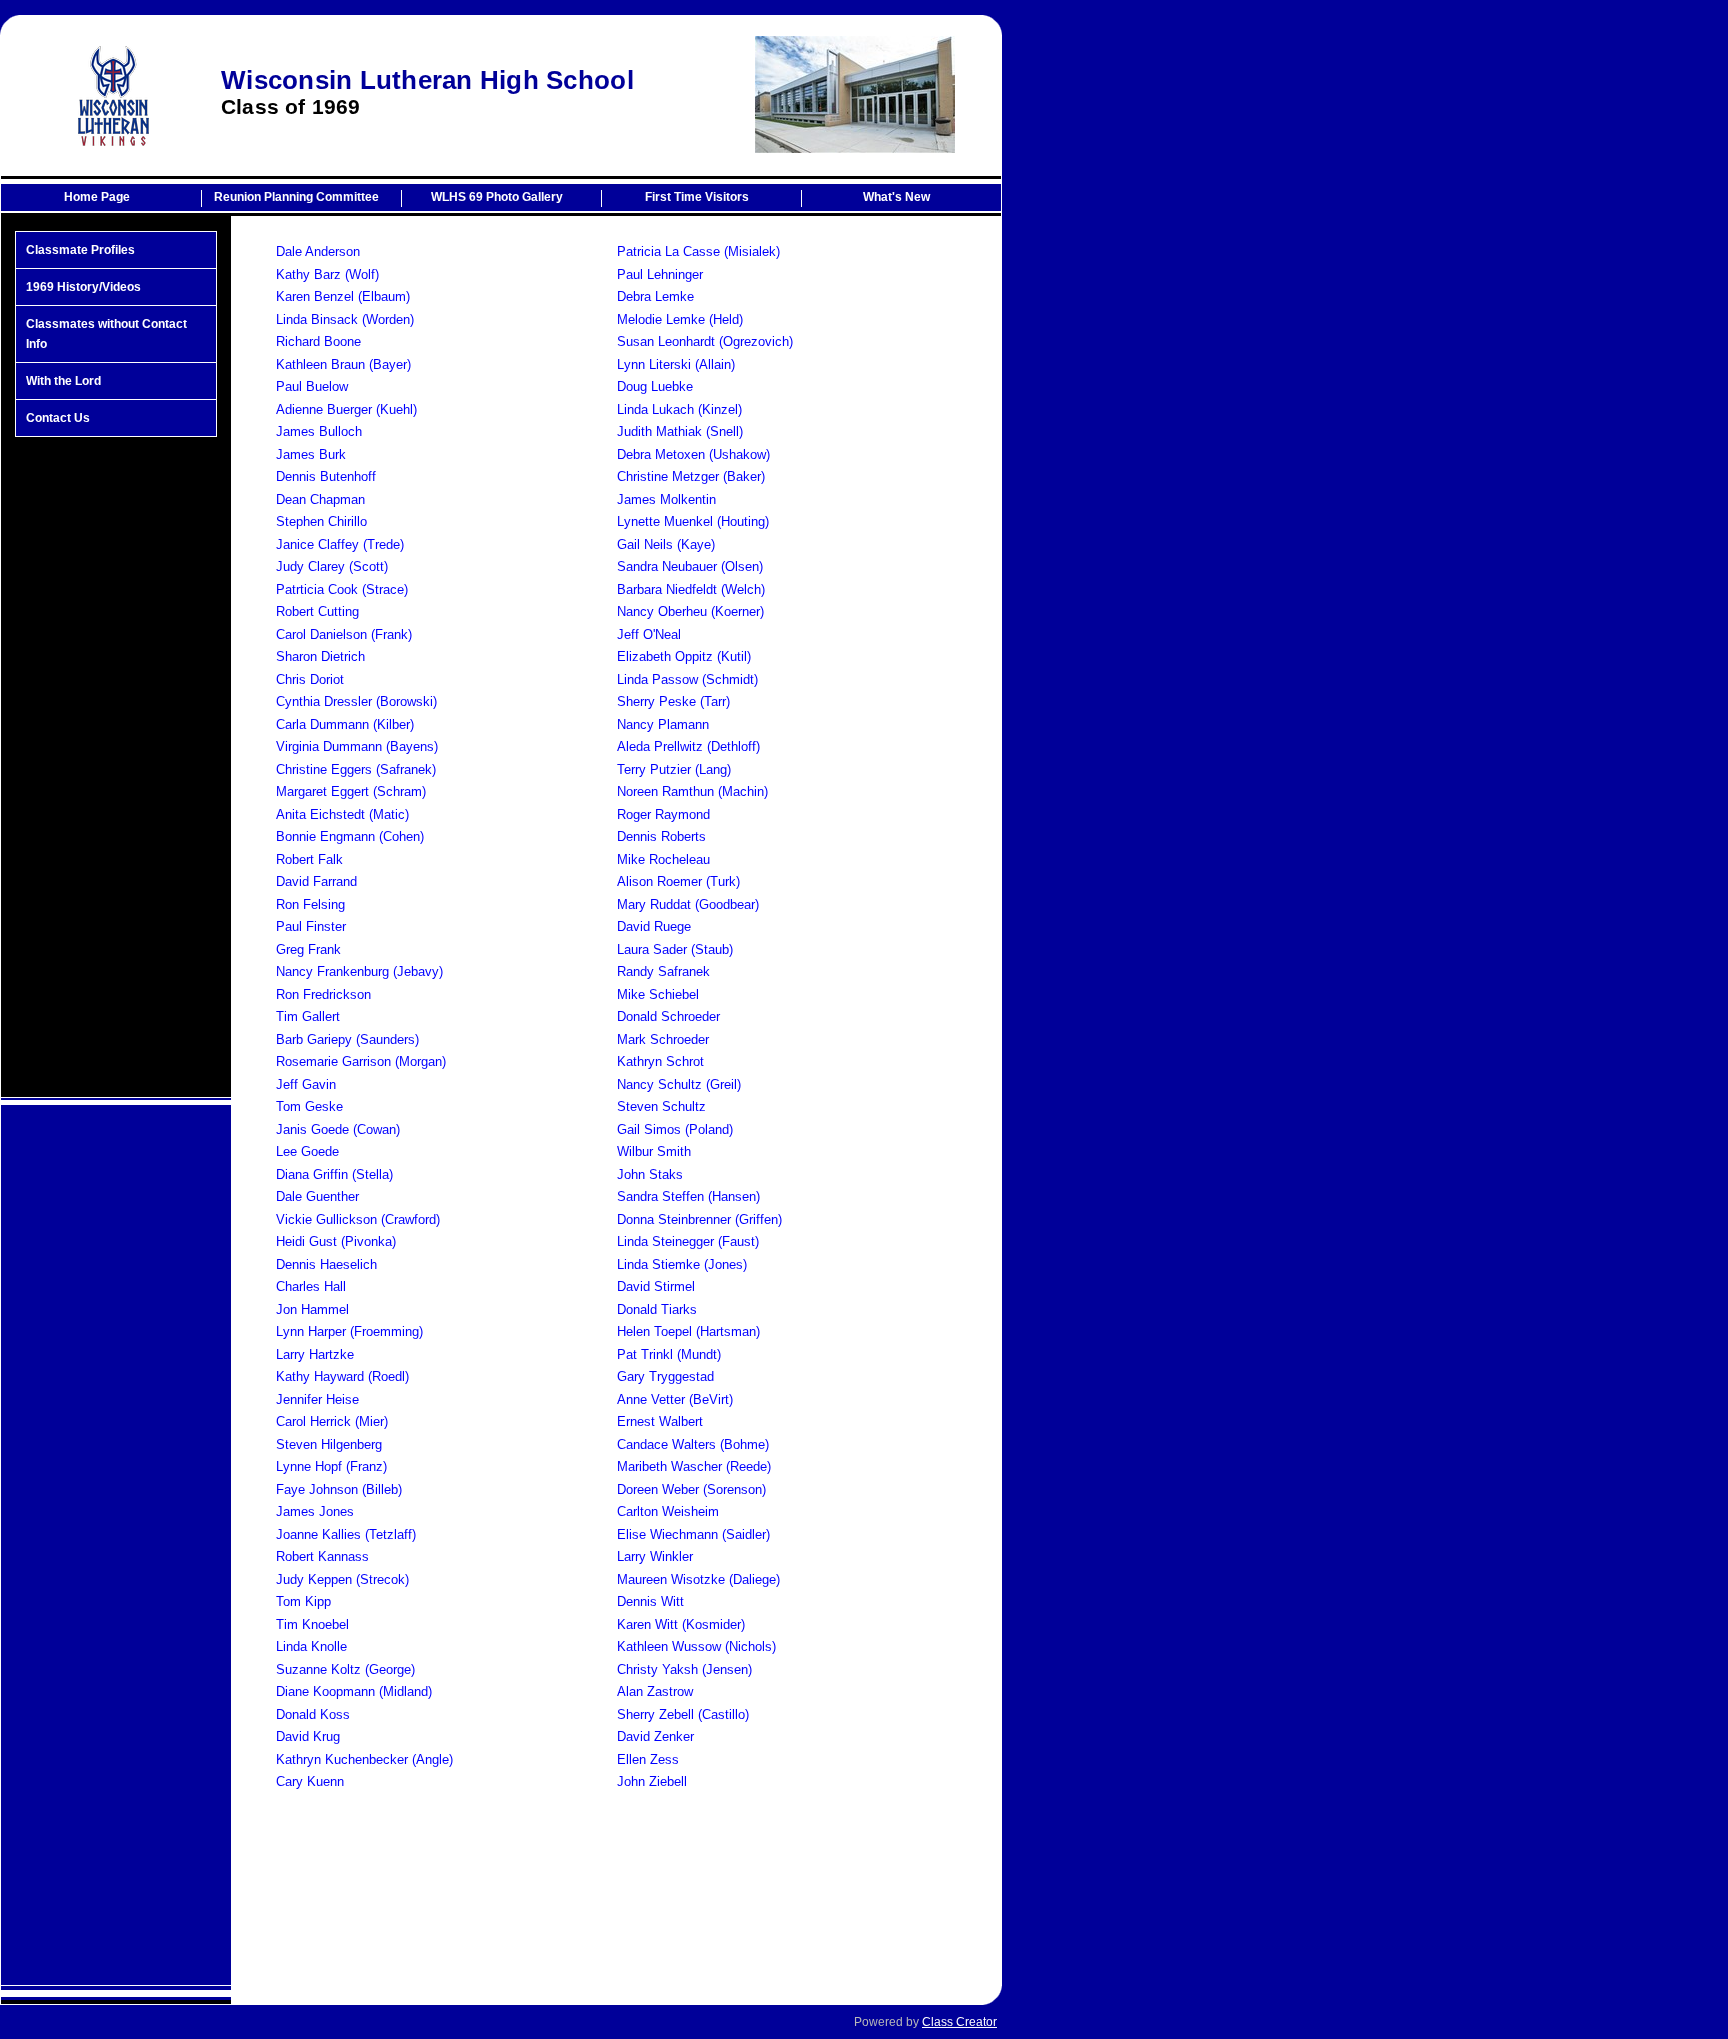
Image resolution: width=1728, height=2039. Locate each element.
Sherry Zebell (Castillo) (683, 1714)
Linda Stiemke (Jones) (682, 1264)
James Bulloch (319, 431)
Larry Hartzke (315, 1354)
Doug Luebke (655, 386)
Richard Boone (318, 341)
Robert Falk (309, 859)
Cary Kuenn (310, 1781)
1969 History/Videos (83, 287)
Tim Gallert (308, 1016)
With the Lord (63, 381)
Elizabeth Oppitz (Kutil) (684, 656)
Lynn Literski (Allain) (676, 364)
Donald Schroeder (668, 1016)
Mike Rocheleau (663, 859)
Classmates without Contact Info (106, 334)
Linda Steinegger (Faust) (688, 1241)
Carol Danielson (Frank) (344, 634)
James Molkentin (666, 499)
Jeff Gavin (306, 1084)
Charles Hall (311, 1286)
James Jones (315, 1511)
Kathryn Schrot (660, 1061)
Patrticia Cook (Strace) (342, 589)
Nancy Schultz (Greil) (679, 1084)
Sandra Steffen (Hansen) (688, 1196)
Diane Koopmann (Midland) (354, 1691)
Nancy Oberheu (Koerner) (690, 611)
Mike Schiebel (658, 994)
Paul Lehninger (660, 274)
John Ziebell (652, 1781)
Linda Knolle (311, 1646)
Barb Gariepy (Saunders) (347, 1039)
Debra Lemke (655, 296)
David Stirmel (656, 1286)
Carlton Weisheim (668, 1511)
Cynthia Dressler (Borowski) (356, 701)
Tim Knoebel (312, 1624)
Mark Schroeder (663, 1039)
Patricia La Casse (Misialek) (698, 251)
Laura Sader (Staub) (675, 949)
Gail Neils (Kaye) (666, 544)
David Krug (308, 1736)
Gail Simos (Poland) (675, 1129)
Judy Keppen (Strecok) (342, 1579)
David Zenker (655, 1736)
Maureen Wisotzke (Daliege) (698, 1579)
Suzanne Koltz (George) (345, 1669)
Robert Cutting (317, 611)
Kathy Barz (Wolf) (327, 274)
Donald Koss (313, 1714)
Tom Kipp (303, 1601)
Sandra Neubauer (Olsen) (690, 566)
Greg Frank (308, 949)
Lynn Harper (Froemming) (349, 1331)
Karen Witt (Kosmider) (681, 1624)
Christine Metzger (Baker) (691, 476)
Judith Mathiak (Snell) (680, 431)
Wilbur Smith (654, 1151)
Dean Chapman (320, 499)
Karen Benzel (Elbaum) (343, 296)
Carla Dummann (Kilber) (345, 724)
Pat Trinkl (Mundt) (669, 1354)
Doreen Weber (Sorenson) (691, 1489)
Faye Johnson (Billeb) (339, 1489)
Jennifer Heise (317, 1399)
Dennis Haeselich (326, 1264)
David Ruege (654, 926)
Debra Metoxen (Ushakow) (693, 454)
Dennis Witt (650, 1601)
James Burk (311, 454)
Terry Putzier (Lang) (674, 769)
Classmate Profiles (80, 250)
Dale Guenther (317, 1196)
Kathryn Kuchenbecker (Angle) (364, 1759)
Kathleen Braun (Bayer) (343, 364)
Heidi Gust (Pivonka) (336, 1241)
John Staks (650, 1174)
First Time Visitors (697, 197)
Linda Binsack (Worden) (345, 319)
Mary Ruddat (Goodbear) (688, 904)
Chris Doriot (310, 679)
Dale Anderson (318, 251)
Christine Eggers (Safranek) (356, 769)
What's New (896, 197)
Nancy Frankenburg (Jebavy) (359, 971)
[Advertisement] (116, 767)
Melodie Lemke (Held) (680, 319)
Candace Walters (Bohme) (693, 1444)
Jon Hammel (312, 1309)
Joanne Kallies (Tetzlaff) (346, 1534)
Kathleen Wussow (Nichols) (696, 1646)
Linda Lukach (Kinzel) (679, 409)
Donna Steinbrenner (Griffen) (699, 1219)
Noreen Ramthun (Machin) (692, 791)
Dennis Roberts (661, 836)
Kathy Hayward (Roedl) (342, 1376)
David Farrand (316, 881)
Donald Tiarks (657, 1309)
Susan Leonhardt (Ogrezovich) (705, 341)
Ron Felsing (310, 904)
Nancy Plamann (663, 724)
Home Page (97, 197)
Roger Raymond (663, 814)
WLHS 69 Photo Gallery (497, 197)
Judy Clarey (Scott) (332, 566)
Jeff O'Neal (649, 634)
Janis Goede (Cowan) (338, 1129)
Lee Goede (307, 1151)
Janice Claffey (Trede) (340, 544)
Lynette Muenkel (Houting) (693, 521)
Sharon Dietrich (320, 656)
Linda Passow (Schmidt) (687, 679)
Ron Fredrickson (323, 994)
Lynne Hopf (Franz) (331, 1466)
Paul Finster (311, 926)
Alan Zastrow (655, 1691)
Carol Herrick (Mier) (332, 1421)
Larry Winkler (655, 1556)
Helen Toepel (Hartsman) (688, 1331)
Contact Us (58, 418)
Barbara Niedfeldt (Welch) (691, 589)
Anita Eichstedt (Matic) (342, 814)
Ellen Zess (648, 1759)
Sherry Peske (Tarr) (673, 701)
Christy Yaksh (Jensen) (684, 1669)
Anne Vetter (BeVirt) (675, 1399)
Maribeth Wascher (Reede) (694, 1466)
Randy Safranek (663, 971)
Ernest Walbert (660, 1421)
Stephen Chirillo (321, 521)
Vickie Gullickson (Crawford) (358, 1219)
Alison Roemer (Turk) (678, 881)
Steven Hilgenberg (329, 1444)
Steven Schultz (661, 1106)
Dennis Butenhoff (326, 476)
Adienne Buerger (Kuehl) (346, 409)
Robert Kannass (322, 1556)
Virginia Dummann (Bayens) (357, 746)
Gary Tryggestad (665, 1376)
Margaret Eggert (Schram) (351, 791)
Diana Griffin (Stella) (334, 1174)
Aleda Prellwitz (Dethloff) (688, 746)
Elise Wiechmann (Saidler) (693, 1534)
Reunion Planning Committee (296, 197)
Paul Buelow (312, 386)
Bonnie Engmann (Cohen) (350, 836)
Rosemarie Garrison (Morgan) (361, 1061)
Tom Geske (309, 1106)
